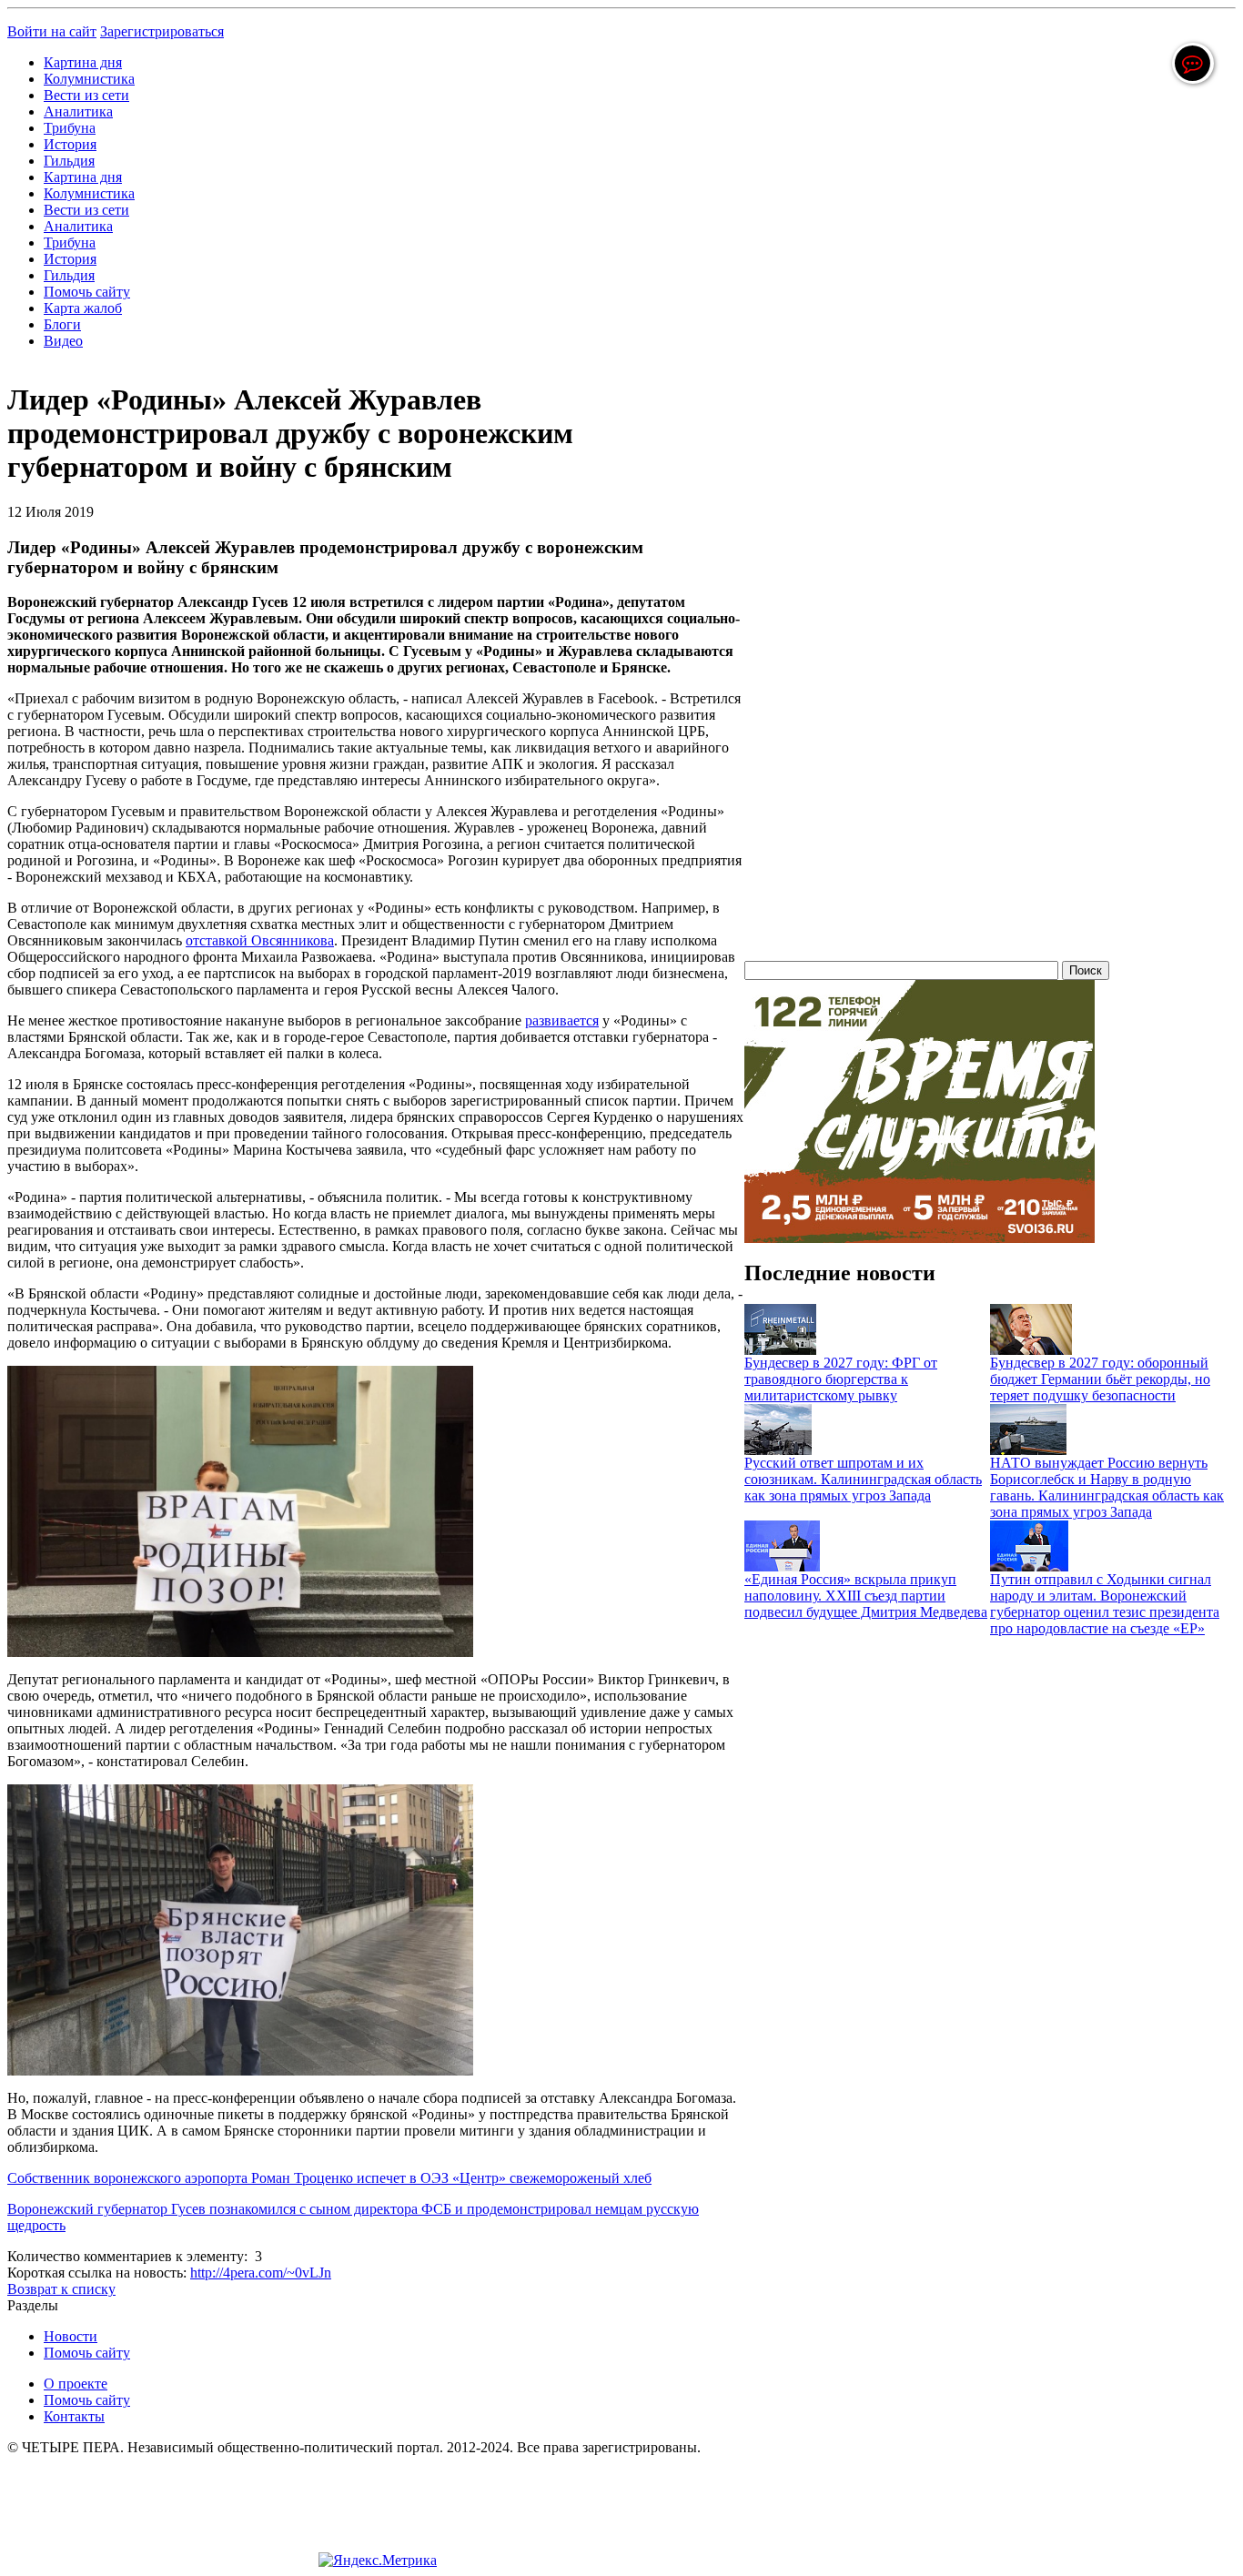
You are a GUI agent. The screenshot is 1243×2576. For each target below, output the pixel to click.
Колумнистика (89, 79)
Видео (63, 341)
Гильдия (69, 161)
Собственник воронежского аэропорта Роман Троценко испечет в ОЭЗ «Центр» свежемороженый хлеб (329, 2178)
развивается (562, 1020)
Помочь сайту (87, 292)
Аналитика (78, 111)
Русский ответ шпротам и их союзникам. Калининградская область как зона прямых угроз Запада (863, 1479)
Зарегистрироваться (162, 31)
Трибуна (70, 128)
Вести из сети (86, 95)
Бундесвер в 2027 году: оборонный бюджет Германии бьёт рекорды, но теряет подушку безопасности (1100, 1379)
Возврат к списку (61, 2289)
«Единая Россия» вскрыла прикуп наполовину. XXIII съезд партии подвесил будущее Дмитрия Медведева (866, 1596)
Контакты (74, 2416)
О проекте (76, 2384)
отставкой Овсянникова (260, 940)
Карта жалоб (83, 308)
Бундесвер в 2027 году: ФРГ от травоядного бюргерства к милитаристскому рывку (841, 1379)
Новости (71, 2336)
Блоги (62, 324)
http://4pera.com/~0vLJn (261, 2273)
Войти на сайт (52, 31)
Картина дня (83, 62)
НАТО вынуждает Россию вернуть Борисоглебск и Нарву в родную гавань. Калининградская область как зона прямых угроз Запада (1107, 1487)
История (70, 144)
